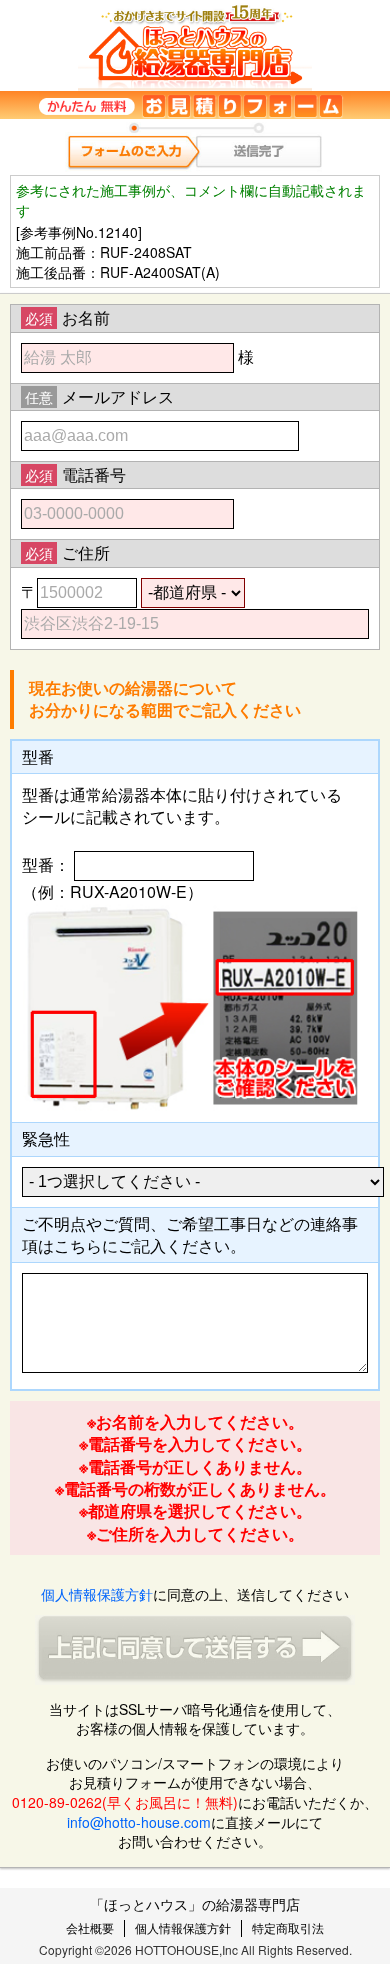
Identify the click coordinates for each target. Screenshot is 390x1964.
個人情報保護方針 (97, 1594)
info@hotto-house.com (139, 1822)
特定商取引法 (288, 1927)
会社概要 (90, 1927)
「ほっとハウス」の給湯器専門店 (195, 1904)
